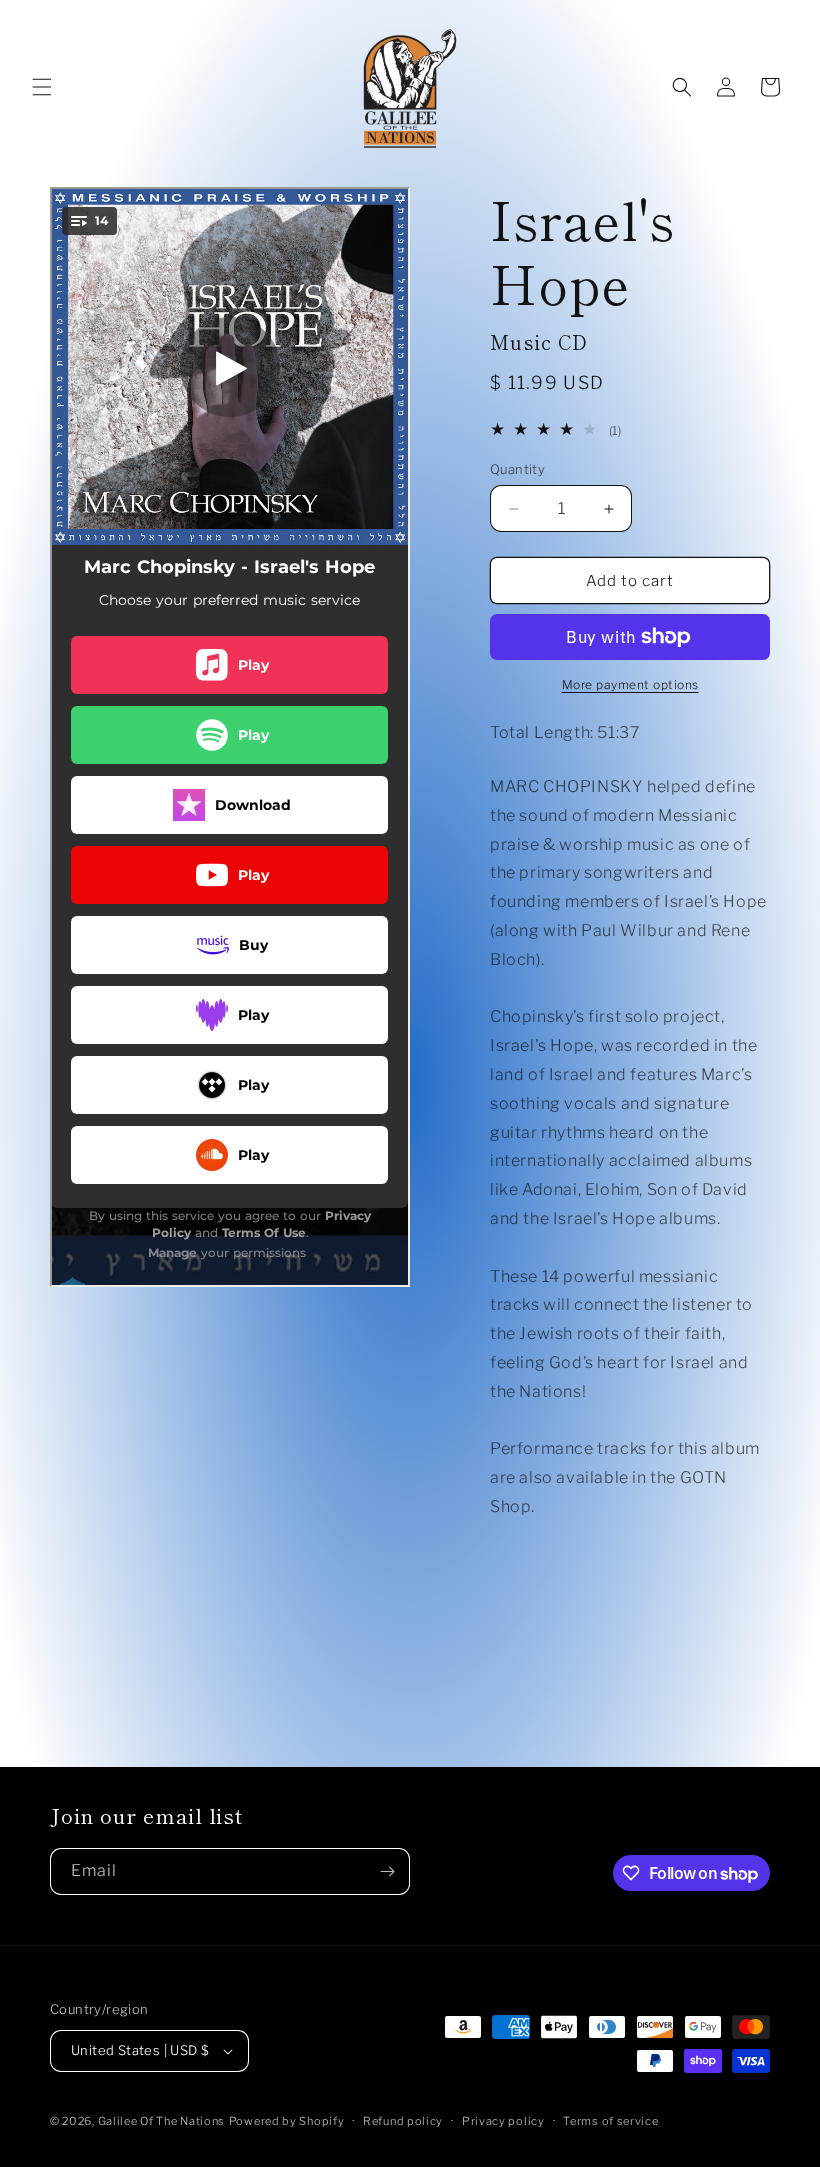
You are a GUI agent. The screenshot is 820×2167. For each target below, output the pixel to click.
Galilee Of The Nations (161, 2121)
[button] (42, 87)
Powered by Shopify (287, 2121)
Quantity (517, 469)
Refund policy (403, 2121)
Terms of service (610, 2121)
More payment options (630, 684)
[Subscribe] (387, 1871)
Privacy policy (503, 2121)
